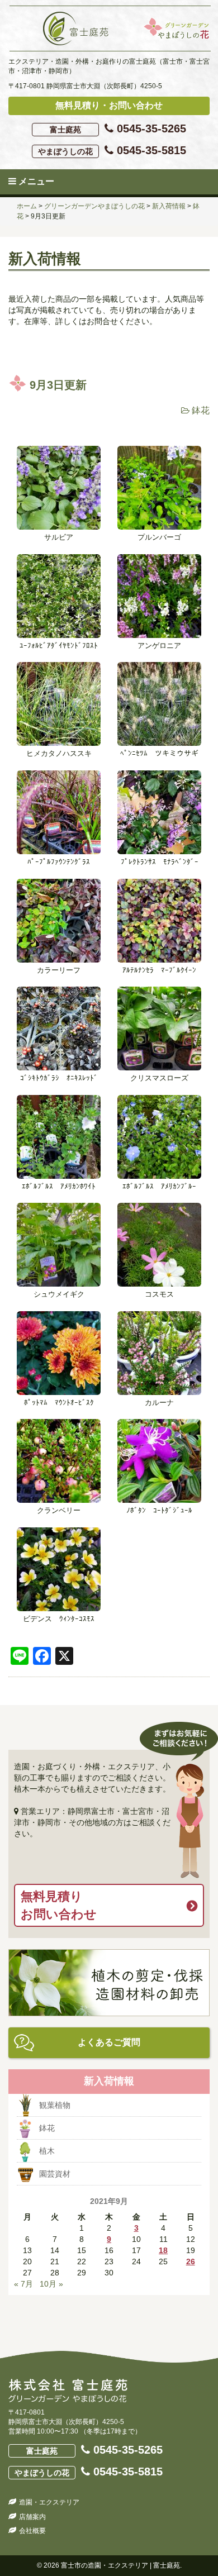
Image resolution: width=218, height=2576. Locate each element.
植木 (47, 2151)
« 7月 (23, 2284)
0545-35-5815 (112, 150)
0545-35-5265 (118, 128)
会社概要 (32, 2531)
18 (163, 2250)
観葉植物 (55, 2105)
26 (191, 2261)
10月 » (51, 2284)
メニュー (35, 181)
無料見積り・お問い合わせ (109, 105)
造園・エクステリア (49, 2502)
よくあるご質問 (109, 2042)
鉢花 (201, 410)
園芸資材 (55, 2174)
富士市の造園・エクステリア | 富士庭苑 (120, 2565)
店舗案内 (32, 2517)
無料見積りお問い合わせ (59, 1905)
